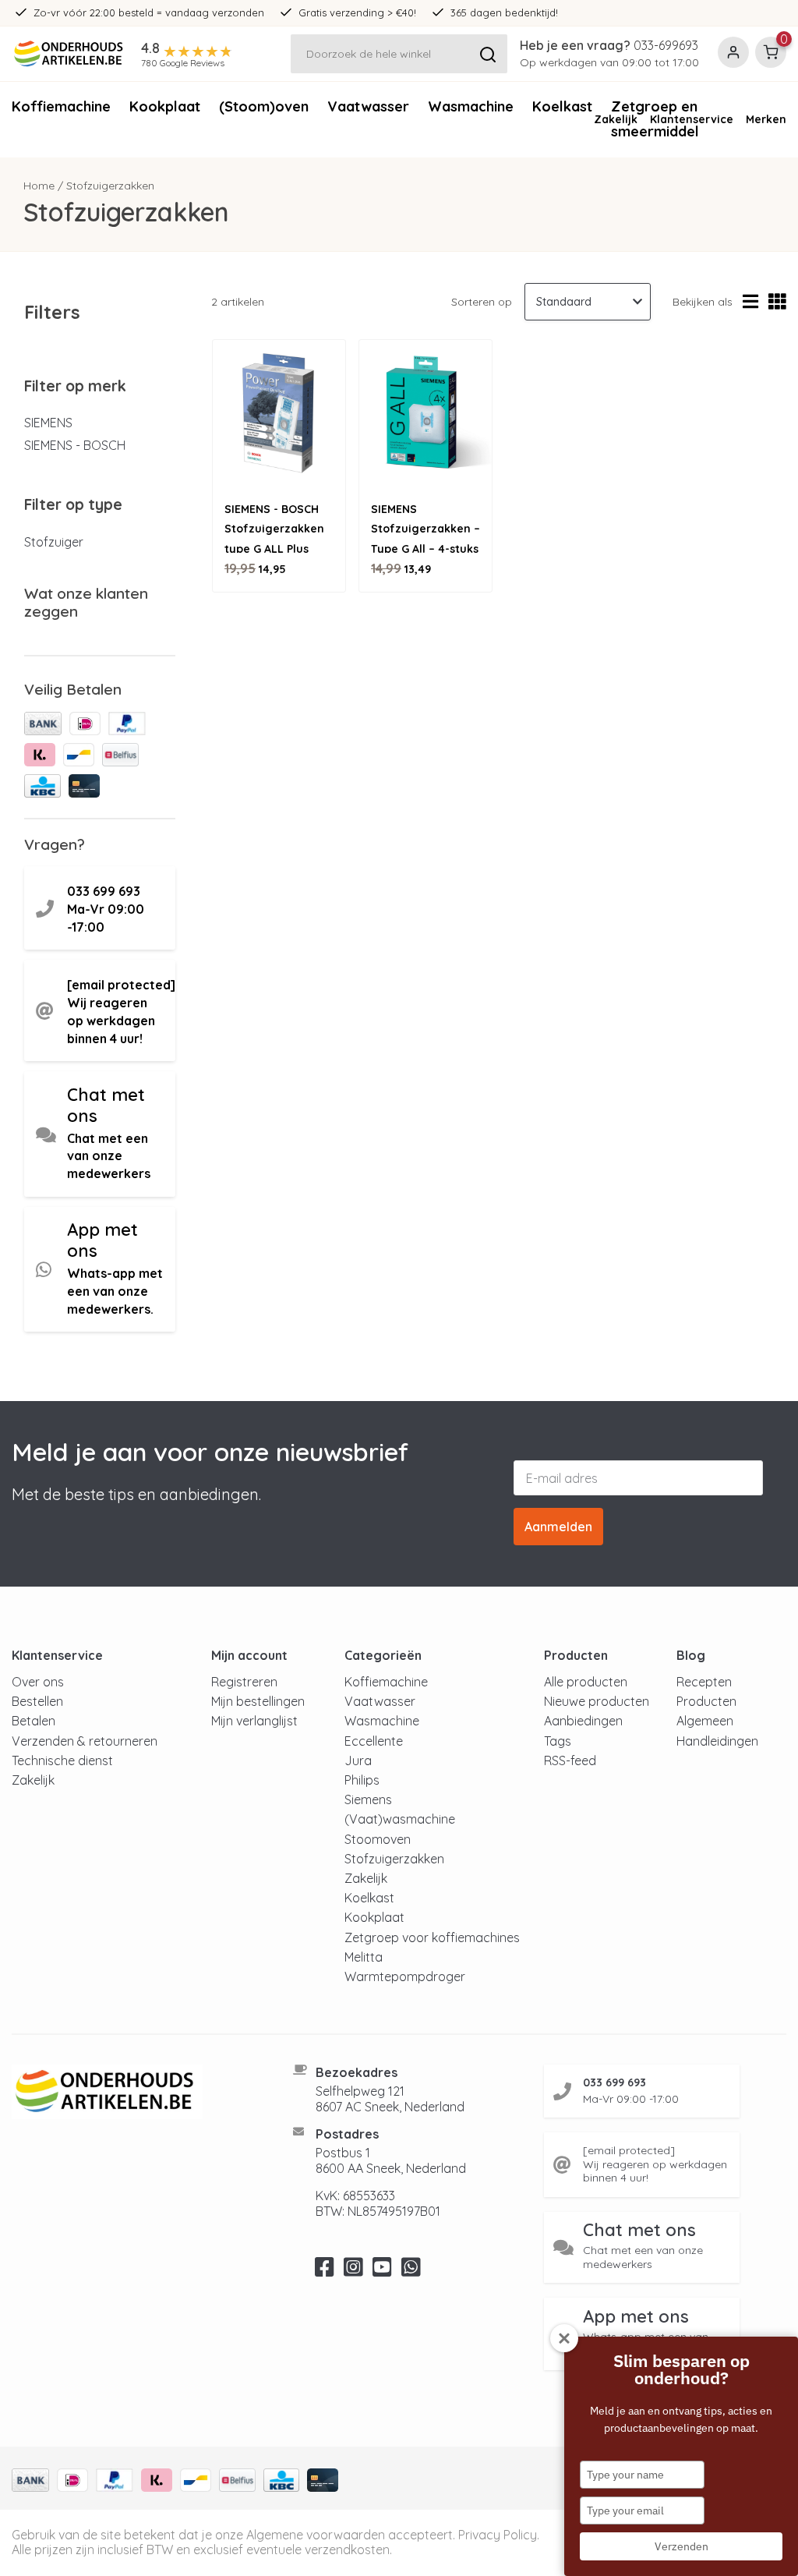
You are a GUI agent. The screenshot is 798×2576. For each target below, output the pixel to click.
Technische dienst (62, 1760)
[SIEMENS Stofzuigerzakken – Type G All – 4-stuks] (425, 414)
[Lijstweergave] (750, 302)
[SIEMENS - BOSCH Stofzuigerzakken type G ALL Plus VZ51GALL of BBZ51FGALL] (279, 414)
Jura (358, 1760)
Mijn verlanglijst (254, 1721)
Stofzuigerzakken (394, 1859)
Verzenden (681, 2546)
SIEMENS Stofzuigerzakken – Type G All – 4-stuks (425, 529)
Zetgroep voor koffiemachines (432, 1937)
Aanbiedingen (583, 1721)
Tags (558, 1741)
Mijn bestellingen (258, 1701)
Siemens (368, 1799)
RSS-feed (570, 1760)
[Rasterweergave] (777, 302)
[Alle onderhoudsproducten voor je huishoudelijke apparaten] (133, 2092)
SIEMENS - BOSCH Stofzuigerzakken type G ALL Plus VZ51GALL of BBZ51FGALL (274, 548)
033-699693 (666, 45)
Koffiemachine (61, 106)
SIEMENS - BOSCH (75, 445)
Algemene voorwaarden (316, 2535)
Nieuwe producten (597, 1701)
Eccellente (374, 1741)
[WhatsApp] (411, 2271)
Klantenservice (692, 119)
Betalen (34, 1721)
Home (39, 186)
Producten (706, 1701)
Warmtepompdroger (405, 1976)
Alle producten (586, 1682)
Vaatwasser (368, 106)
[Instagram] (353, 2271)
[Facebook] (325, 2271)
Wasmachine (471, 106)
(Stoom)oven (264, 106)
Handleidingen (717, 1741)
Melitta (364, 1957)
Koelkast (369, 1898)
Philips (362, 1780)
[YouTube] (382, 2271)
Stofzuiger (54, 542)
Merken (766, 119)
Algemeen (705, 1721)
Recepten (704, 1682)
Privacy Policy (498, 2535)
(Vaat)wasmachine (400, 1819)
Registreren (244, 1682)
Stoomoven (378, 1839)
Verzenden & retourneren (85, 1741)
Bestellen (37, 1701)
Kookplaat (165, 106)
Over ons (38, 1682)
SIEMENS (48, 423)
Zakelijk (616, 119)
